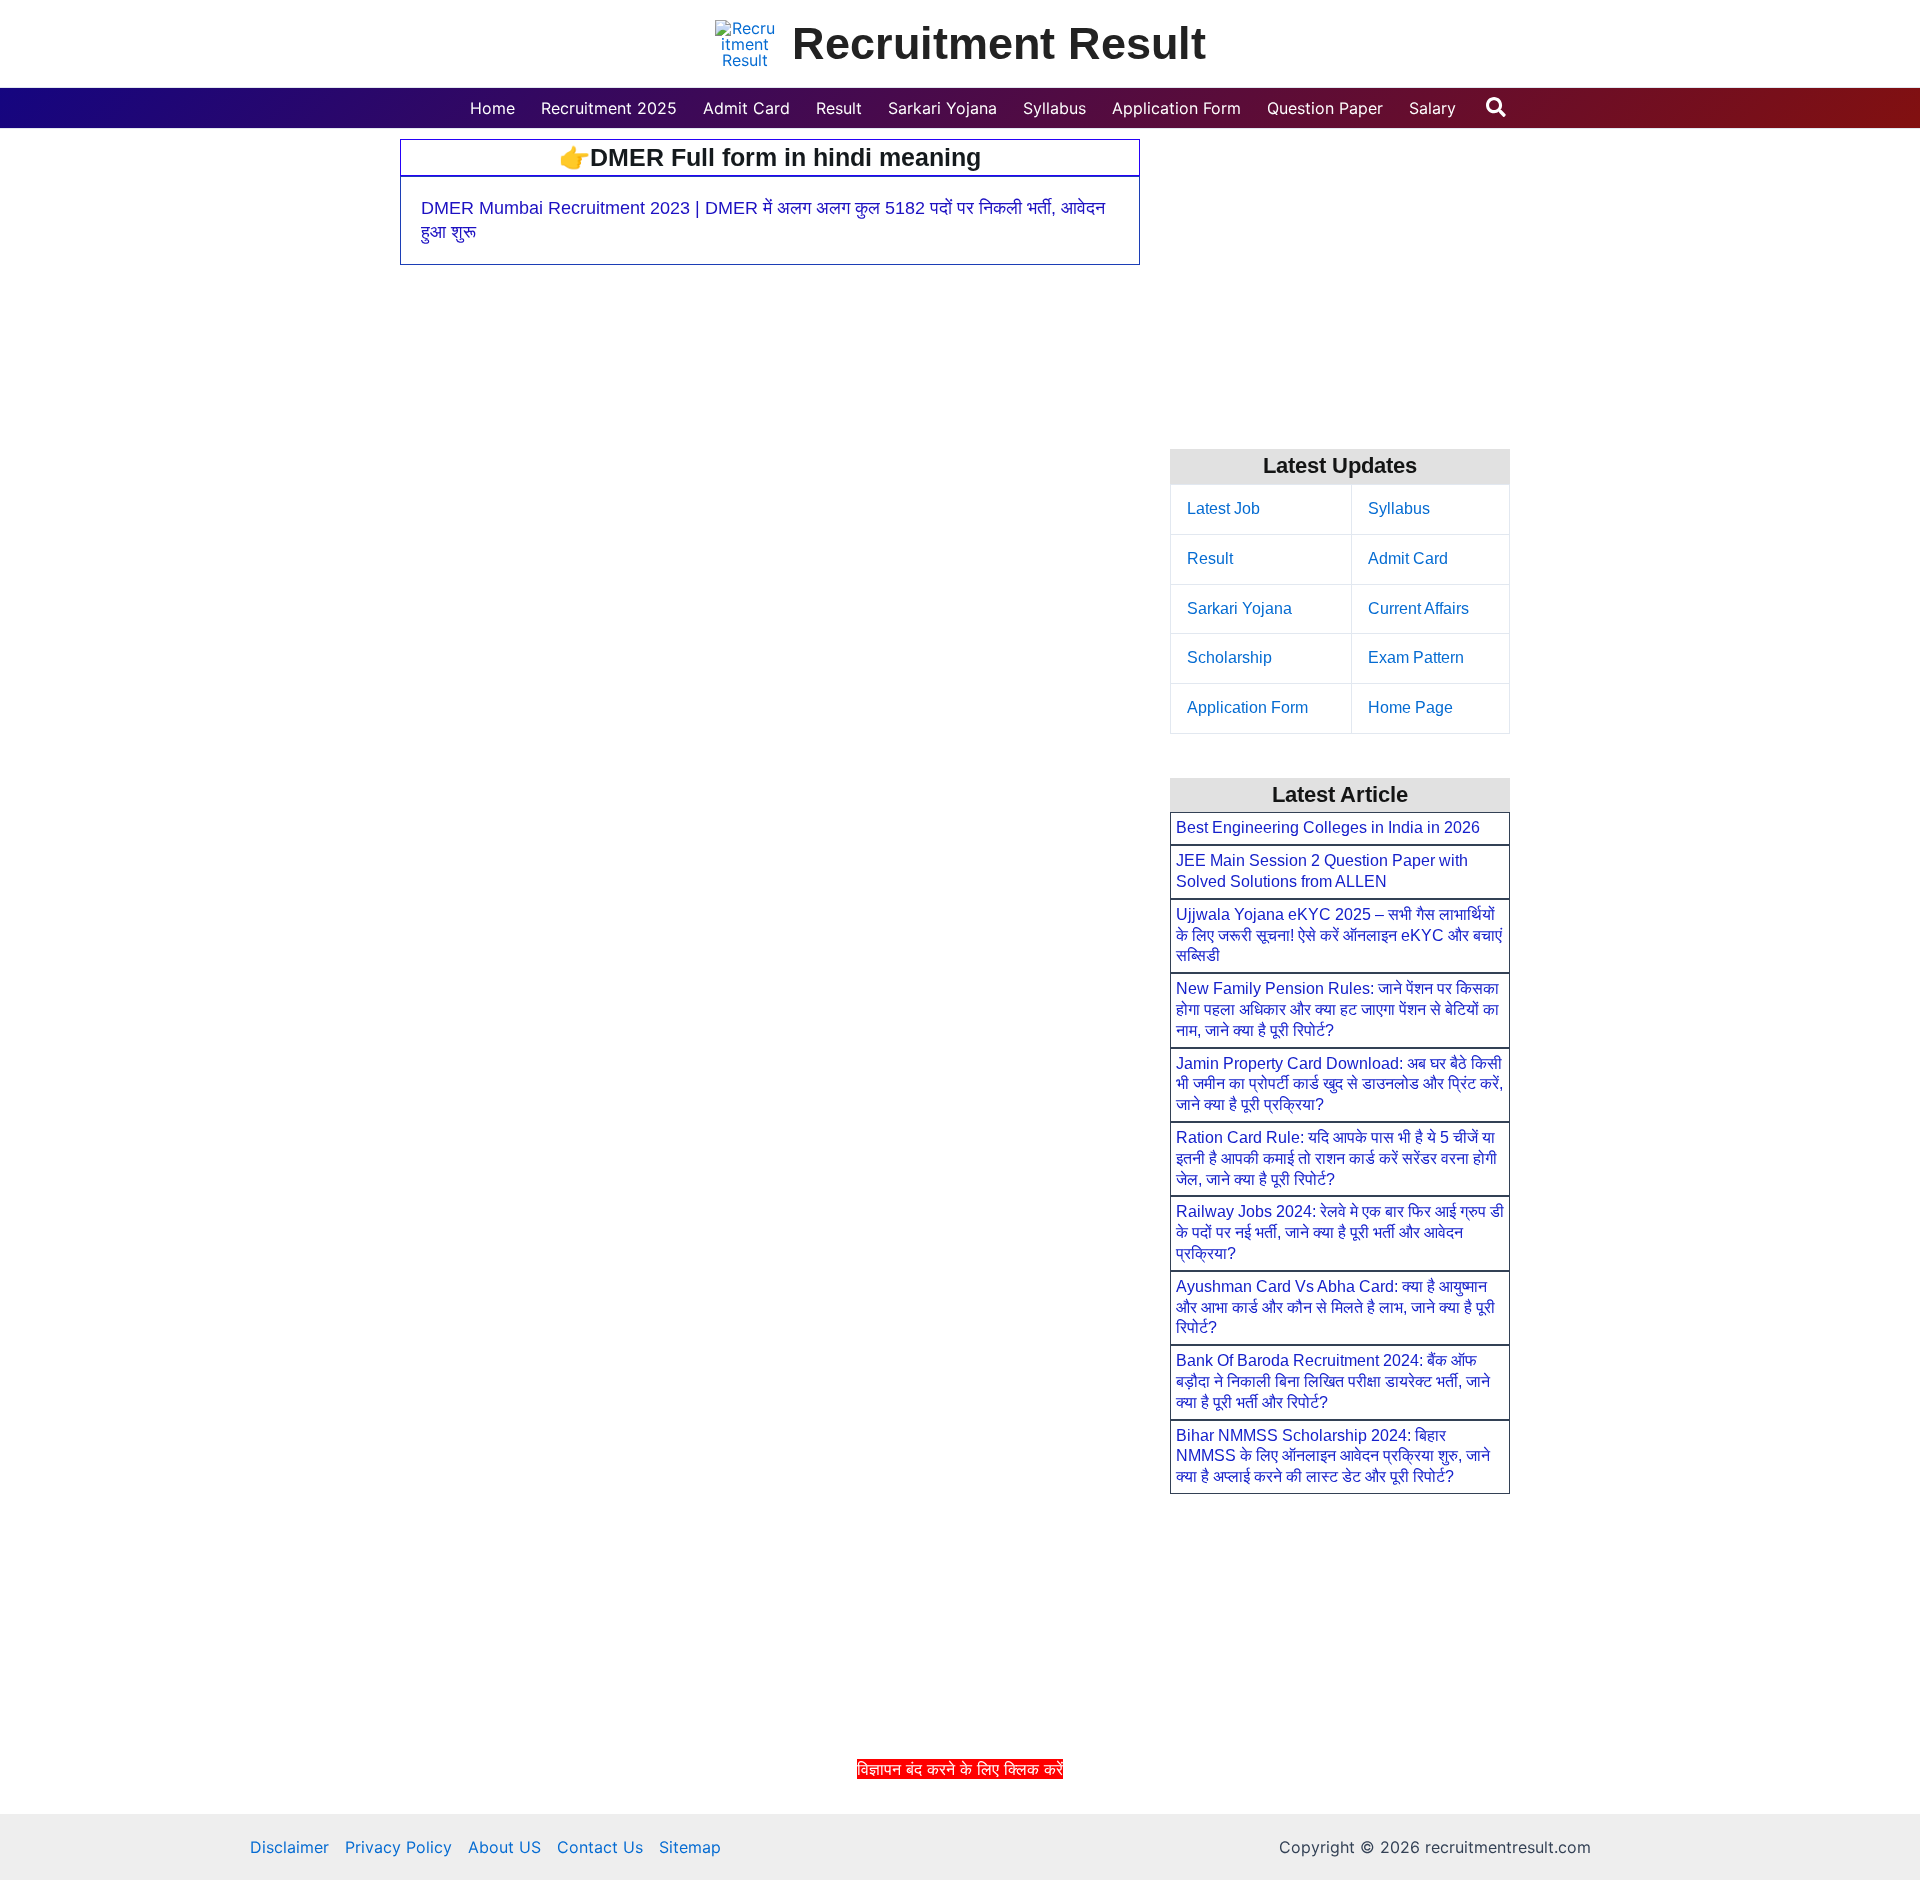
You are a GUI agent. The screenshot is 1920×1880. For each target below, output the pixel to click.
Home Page (1410, 707)
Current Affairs (1418, 608)
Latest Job (1223, 508)
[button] (1497, 108)
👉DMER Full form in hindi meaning (770, 157)
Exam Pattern (1416, 657)
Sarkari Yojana (1239, 608)
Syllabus (1399, 508)
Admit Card (1408, 558)
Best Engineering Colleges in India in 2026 (1328, 827)
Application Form (1247, 707)
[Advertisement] (960, 1828)
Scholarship (1229, 657)
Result (1210, 558)
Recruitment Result (999, 43)
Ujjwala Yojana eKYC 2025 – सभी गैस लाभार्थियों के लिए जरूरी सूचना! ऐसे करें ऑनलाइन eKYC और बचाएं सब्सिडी (1339, 935)
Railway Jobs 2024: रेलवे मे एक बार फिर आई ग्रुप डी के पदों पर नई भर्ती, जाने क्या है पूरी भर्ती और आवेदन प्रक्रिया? (1340, 1232)
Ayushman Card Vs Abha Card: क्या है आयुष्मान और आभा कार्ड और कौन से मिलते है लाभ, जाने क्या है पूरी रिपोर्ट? (1335, 1307)
